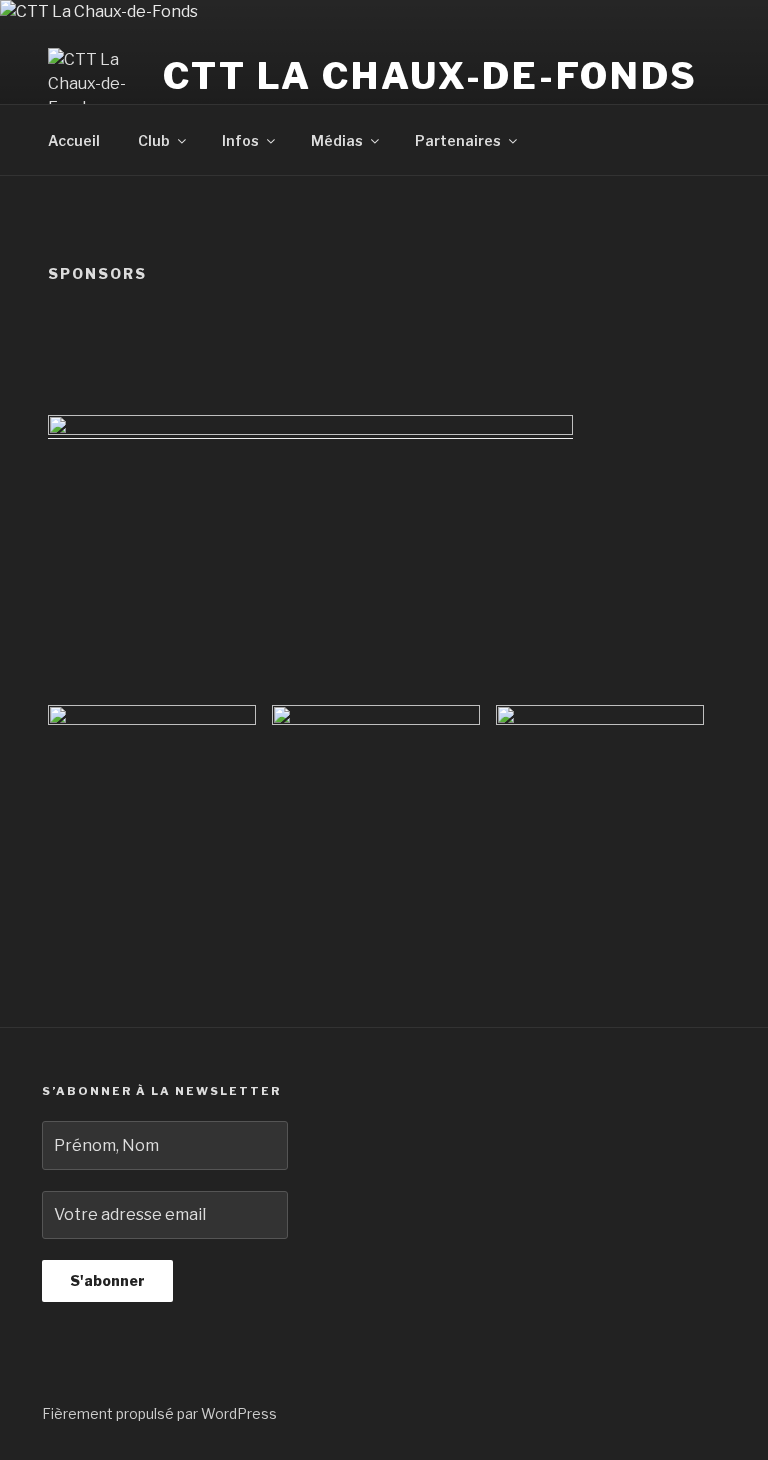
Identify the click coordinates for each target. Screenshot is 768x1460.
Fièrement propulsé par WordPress (159, 1413)
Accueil (74, 140)
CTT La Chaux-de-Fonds (430, 76)
